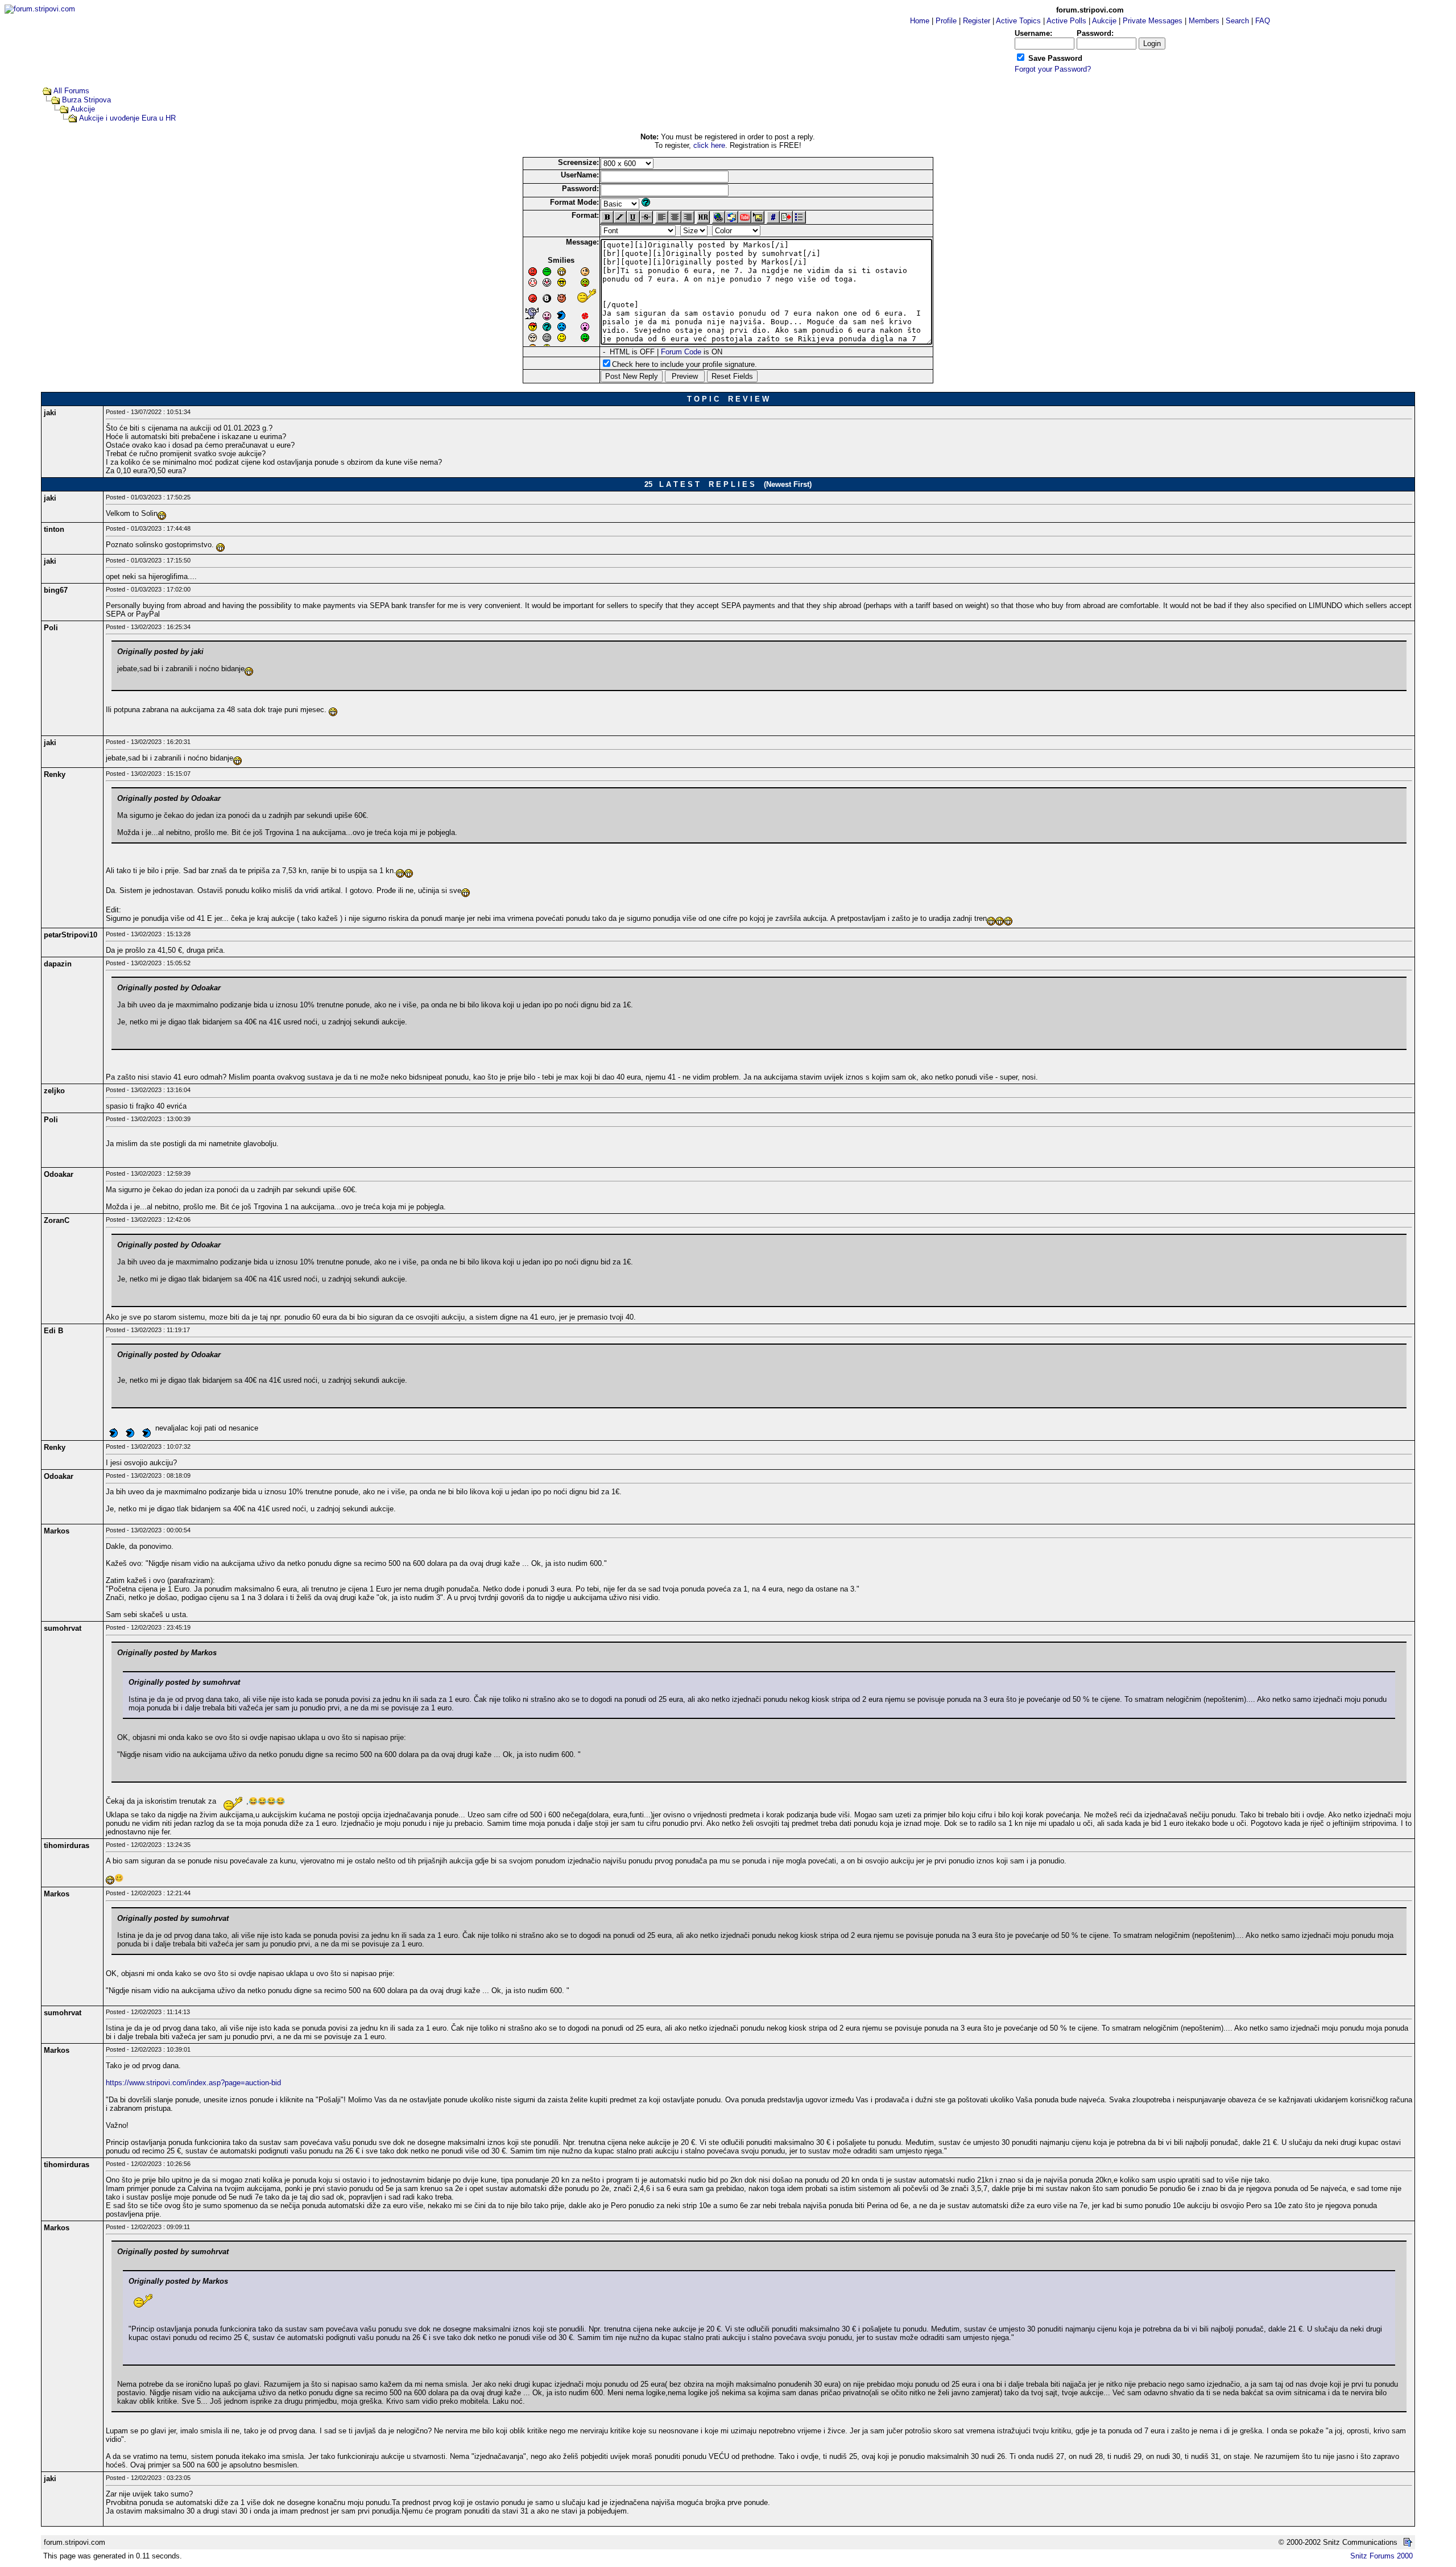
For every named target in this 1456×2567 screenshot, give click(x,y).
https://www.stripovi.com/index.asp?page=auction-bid (193, 2083)
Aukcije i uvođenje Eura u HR (127, 118)
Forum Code (681, 352)
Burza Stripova (86, 100)
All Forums (71, 91)
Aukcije (83, 109)
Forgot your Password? (1053, 69)
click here (709, 145)
